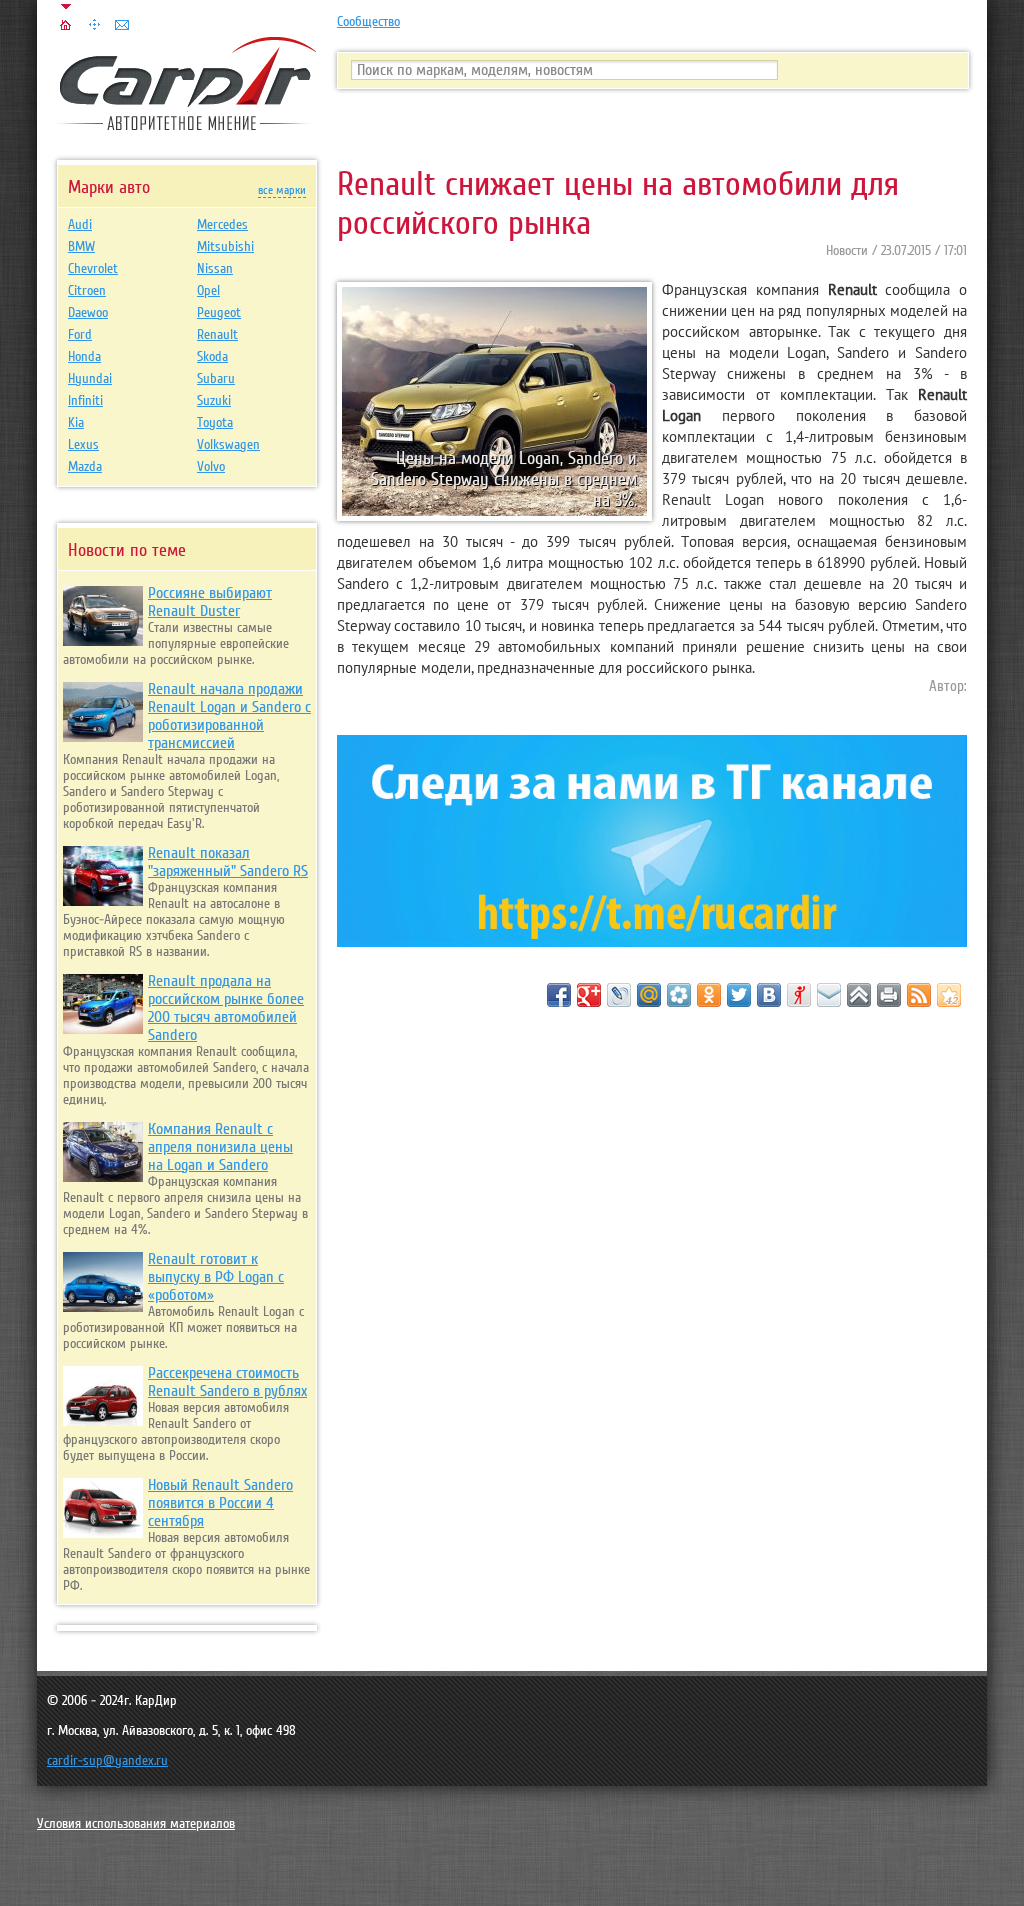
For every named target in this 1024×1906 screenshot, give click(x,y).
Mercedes (222, 225)
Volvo (211, 467)
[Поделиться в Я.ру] (799, 995)
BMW (81, 247)
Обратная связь (122, 25)
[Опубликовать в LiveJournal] (619, 995)
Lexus (83, 445)
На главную (66, 25)
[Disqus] (652, 1283)
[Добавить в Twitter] (739, 995)
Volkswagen (228, 445)
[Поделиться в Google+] (589, 995)
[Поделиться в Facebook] (559, 995)
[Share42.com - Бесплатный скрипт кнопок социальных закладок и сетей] (949, 995)
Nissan (215, 269)
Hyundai (90, 379)
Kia (76, 423)
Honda (84, 357)
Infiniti (85, 401)
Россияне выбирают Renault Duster (210, 602)
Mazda (85, 467)
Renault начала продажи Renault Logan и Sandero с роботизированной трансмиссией (229, 716)
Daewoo (88, 313)
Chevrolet (93, 269)
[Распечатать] (889, 995)
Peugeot (219, 313)
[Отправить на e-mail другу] (829, 995)
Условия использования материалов (136, 1824)
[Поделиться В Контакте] (769, 995)
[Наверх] (859, 995)
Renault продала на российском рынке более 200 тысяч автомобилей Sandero (226, 1008)
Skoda (212, 357)
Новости (847, 251)
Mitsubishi (225, 247)
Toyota (215, 423)
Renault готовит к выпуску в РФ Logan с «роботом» (216, 1277)
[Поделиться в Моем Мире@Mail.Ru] (649, 995)
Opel (208, 291)
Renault (217, 335)
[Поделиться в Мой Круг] (679, 995)
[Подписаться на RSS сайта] (919, 995)
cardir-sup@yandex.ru (107, 1761)
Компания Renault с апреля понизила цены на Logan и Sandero (220, 1147)
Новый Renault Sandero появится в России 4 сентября (220, 1503)
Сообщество (368, 22)
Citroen (87, 291)
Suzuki (214, 401)
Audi (80, 225)
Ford (80, 335)
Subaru (216, 379)
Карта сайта (94, 25)
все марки (282, 190)
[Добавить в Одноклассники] (709, 995)
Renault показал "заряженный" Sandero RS (228, 862)
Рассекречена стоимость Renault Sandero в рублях (227, 1382)
